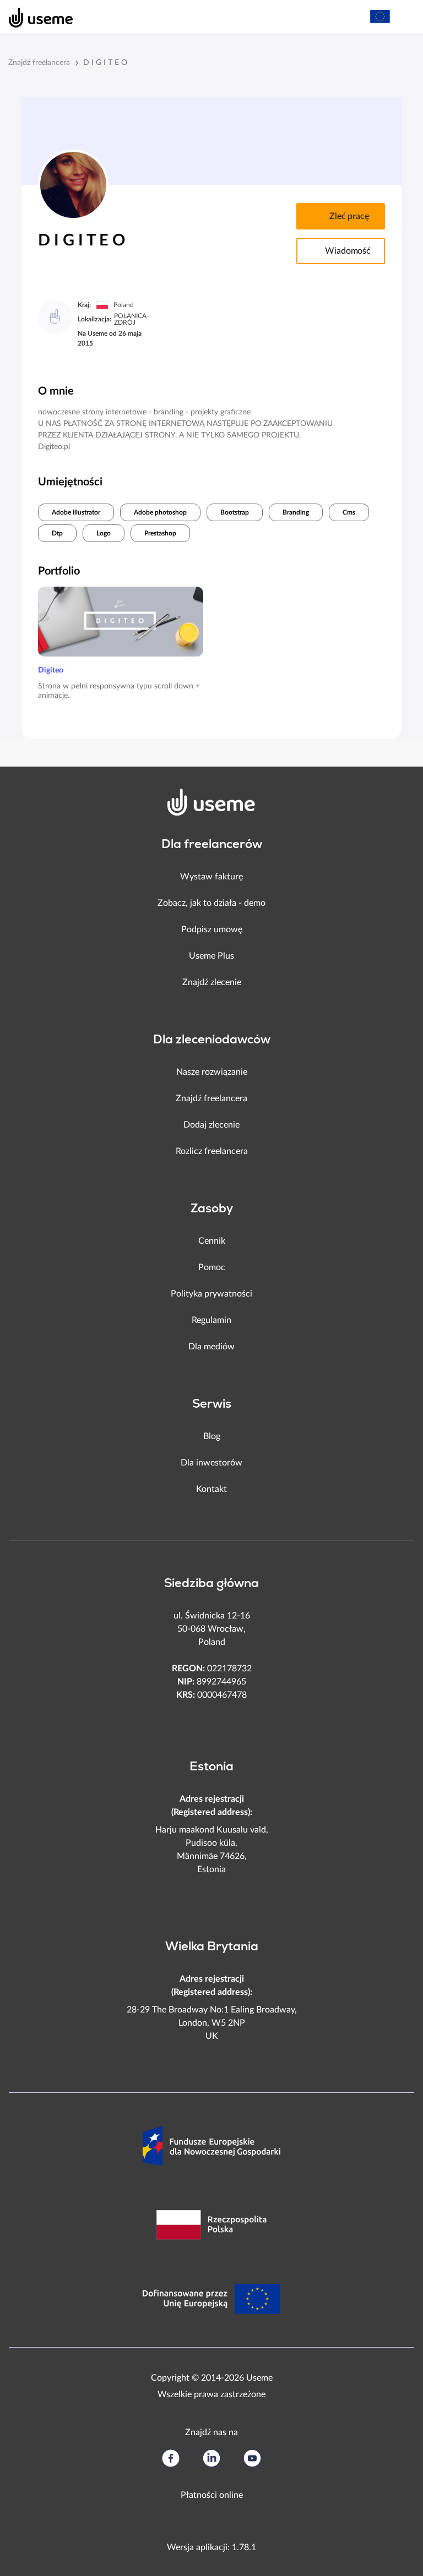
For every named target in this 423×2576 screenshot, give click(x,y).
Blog (212, 1436)
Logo (104, 533)
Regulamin (211, 1320)
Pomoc (212, 1267)
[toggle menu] (404, 17)
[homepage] (35, 17)
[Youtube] (252, 2458)
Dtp (57, 533)
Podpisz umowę (212, 929)
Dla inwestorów (211, 1463)
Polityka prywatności (211, 1294)
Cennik (212, 1241)
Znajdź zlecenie (212, 982)
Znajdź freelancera (39, 63)
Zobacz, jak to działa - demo (211, 903)
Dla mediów (211, 1347)
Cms (349, 512)
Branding (296, 512)
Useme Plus (211, 956)
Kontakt (211, 1489)
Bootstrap (235, 512)
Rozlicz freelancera (212, 1151)
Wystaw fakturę (211, 877)
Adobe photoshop (160, 512)
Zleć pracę (349, 216)
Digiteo (51, 670)
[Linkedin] (211, 2458)
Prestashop (160, 533)
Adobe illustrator (76, 512)
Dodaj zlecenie (211, 1125)
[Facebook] (171, 2458)
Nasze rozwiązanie (212, 1072)
